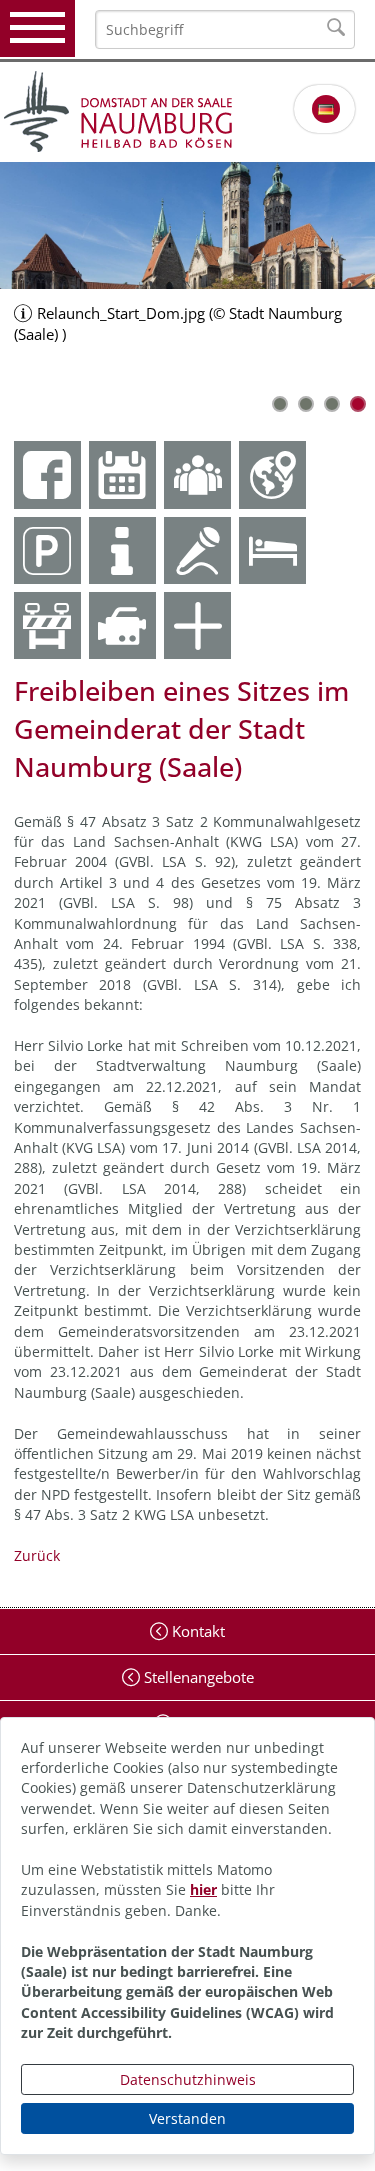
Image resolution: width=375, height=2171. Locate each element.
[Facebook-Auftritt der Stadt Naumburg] (47, 474)
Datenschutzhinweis (188, 2079)
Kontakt (196, 1631)
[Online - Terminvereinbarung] (122, 474)
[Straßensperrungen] (47, 625)
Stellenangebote (197, 1677)
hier (203, 1889)
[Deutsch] (326, 109)
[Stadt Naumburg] (187, 112)
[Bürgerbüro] (197, 474)
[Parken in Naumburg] (47, 550)
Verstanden (187, 2118)
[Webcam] (122, 625)
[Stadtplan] (272, 474)
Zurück (37, 1555)
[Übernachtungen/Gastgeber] (272, 550)
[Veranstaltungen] (197, 550)
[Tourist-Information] (122, 550)
